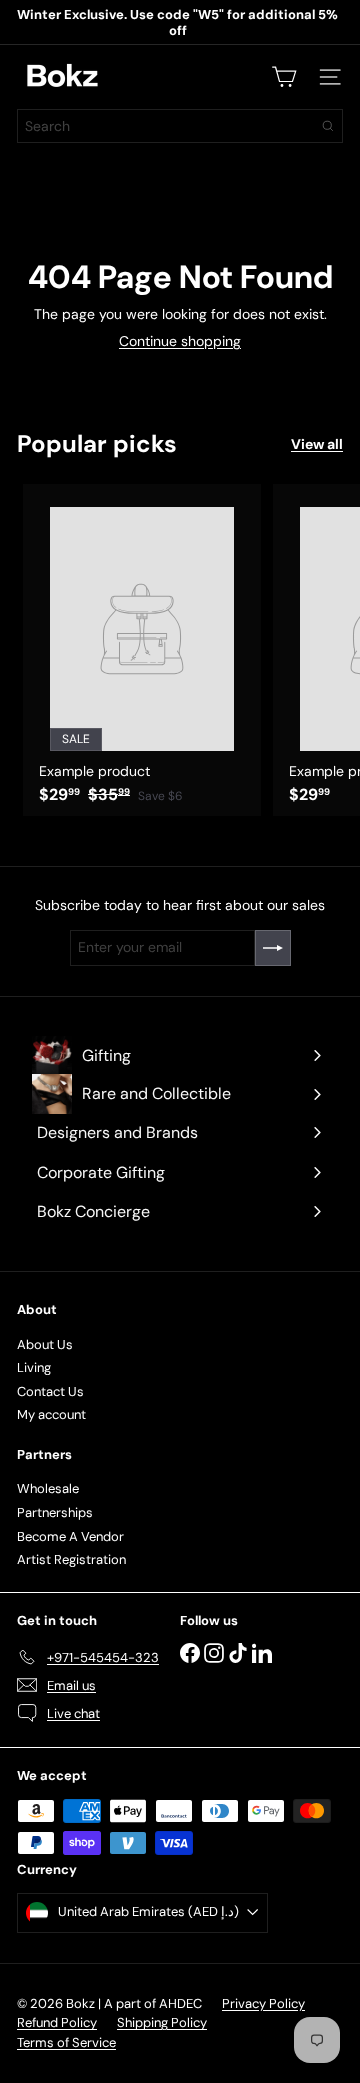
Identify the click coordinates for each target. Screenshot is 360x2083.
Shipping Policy (162, 2022)
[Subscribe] (273, 948)
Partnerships (55, 1512)
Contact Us (50, 1391)
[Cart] (284, 77)
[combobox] (180, 126)
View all (317, 444)
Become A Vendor (70, 1536)
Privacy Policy (263, 2003)
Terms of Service (66, 2042)
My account (51, 1414)
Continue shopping (180, 341)
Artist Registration (71, 1559)
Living (34, 1367)
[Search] (328, 126)
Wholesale (48, 1488)
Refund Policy (57, 2022)
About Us (45, 1344)
